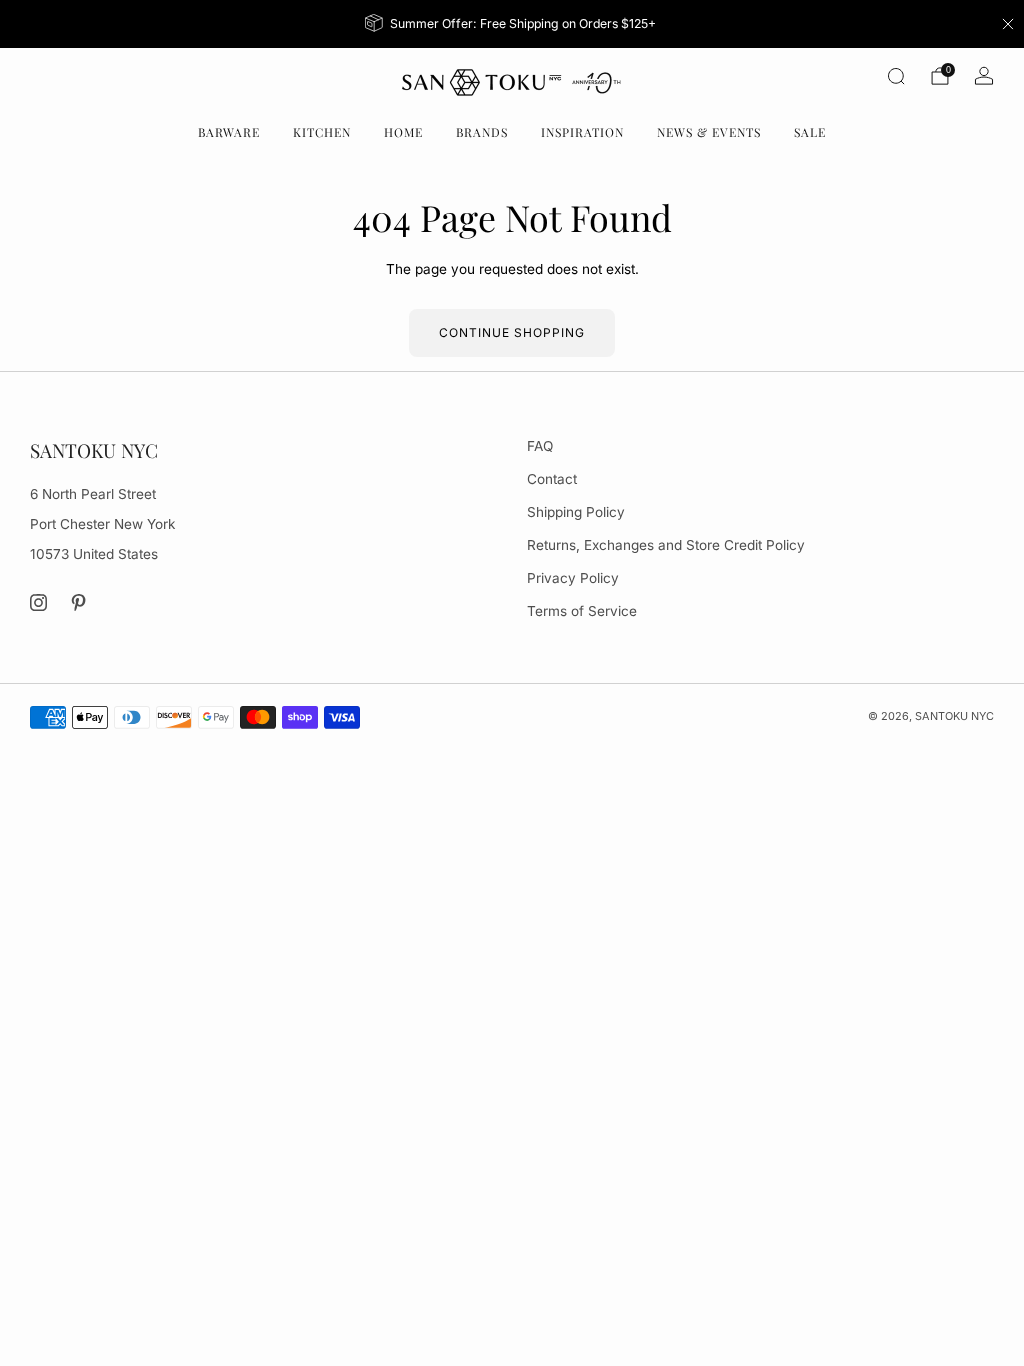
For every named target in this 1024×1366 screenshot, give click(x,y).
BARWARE (229, 132)
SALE (810, 132)
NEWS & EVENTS (709, 132)
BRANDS (482, 132)
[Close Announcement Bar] (1008, 24)
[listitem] (512, 24)
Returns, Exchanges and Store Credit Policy (666, 545)
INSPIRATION (582, 132)
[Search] (896, 76)
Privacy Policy (573, 578)
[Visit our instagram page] (38, 602)
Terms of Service (582, 611)
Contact (552, 479)
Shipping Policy (576, 512)
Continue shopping (512, 332)
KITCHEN (322, 132)
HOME (403, 132)
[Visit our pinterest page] (79, 602)
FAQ (540, 446)
